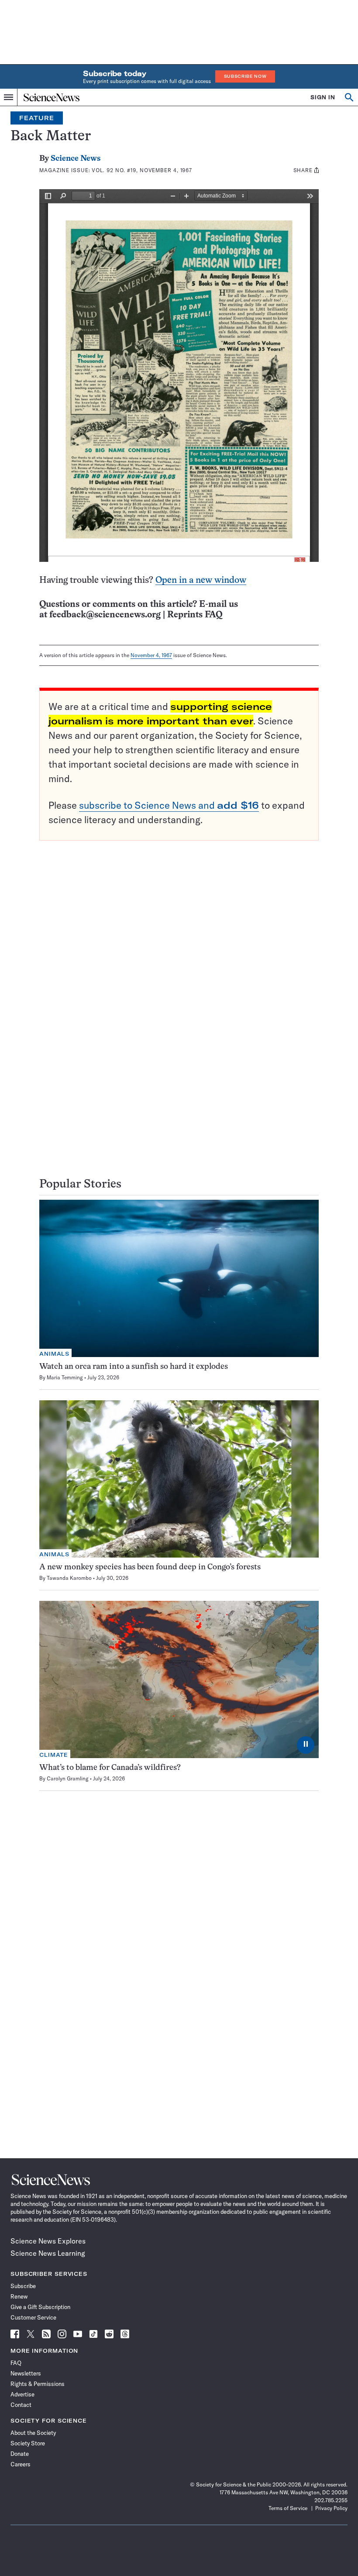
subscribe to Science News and (169, 805)
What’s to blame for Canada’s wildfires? (110, 1768)
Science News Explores (48, 2241)
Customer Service (33, 2317)
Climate (54, 1755)
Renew (19, 2296)
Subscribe (23, 2286)
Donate (20, 2454)
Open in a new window (201, 580)
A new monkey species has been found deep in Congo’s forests (150, 1567)
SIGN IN (323, 97)
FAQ (16, 2363)
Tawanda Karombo (69, 1578)
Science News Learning (48, 2253)
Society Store (28, 2443)
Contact (21, 2405)
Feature (37, 118)
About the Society (33, 2433)
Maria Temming (65, 1377)
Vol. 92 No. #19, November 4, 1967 (142, 170)
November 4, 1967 (151, 655)
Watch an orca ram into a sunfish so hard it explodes (134, 1367)
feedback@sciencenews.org (105, 615)
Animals (54, 1354)
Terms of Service (288, 2508)
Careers (21, 2464)
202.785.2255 (331, 2500)
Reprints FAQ (195, 615)
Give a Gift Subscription (40, 2307)
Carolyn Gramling (68, 1778)
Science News (76, 159)
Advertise (22, 2394)
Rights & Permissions (38, 2384)
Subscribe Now (245, 76)
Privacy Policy (331, 2508)
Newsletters (26, 2373)
